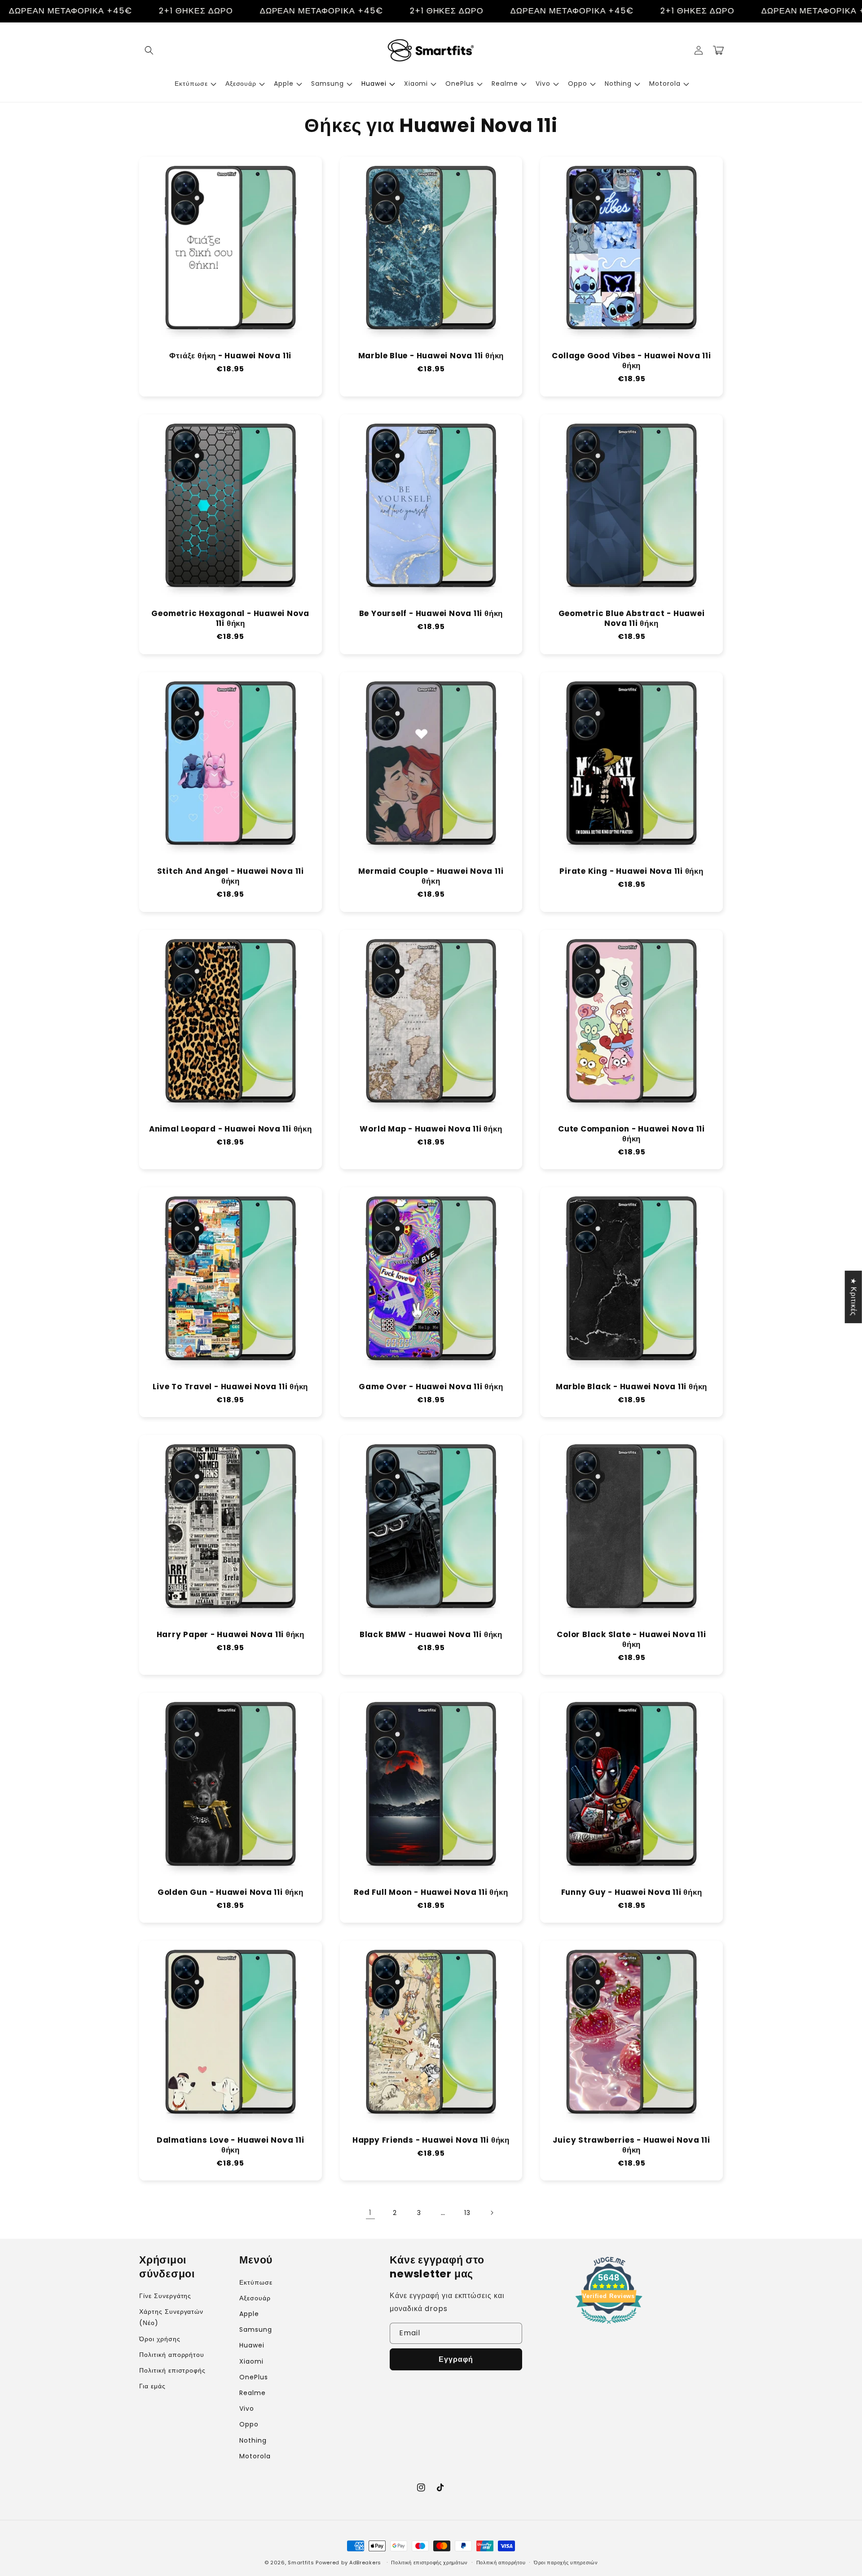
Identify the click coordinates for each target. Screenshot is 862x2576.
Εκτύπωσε (256, 2282)
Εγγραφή (456, 2359)
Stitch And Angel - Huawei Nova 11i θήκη (231, 876)
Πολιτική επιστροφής (172, 2370)
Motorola (255, 2456)
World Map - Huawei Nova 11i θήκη (431, 1129)
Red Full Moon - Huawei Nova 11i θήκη (431, 1893)
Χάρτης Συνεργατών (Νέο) (171, 2317)
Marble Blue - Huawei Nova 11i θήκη (431, 356)
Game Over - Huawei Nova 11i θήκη (431, 1387)
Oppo (249, 2424)
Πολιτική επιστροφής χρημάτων (429, 2563)
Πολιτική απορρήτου (172, 2355)
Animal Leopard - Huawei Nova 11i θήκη (231, 1129)
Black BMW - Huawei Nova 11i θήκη (431, 1635)
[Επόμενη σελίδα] (492, 2213)
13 (467, 2213)
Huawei (252, 2345)
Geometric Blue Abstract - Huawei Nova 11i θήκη (632, 619)
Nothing (253, 2440)
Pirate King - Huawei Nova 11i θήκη (631, 872)
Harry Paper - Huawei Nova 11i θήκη (231, 1635)
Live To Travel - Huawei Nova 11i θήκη (230, 1387)
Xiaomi (251, 2361)
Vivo (247, 2409)
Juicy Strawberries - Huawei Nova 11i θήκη (631, 2145)
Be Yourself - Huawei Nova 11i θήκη (431, 614)
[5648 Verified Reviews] (609, 2325)
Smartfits (301, 2563)
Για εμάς (152, 2386)
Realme (253, 2393)
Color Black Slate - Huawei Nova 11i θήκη (631, 1640)
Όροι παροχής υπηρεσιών (566, 2563)
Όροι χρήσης (160, 2339)
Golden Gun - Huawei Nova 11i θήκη (231, 1893)
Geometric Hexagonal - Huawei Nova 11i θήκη (230, 619)
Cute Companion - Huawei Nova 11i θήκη (631, 1134)
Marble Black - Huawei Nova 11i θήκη (631, 1387)
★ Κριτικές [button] (854, 1297)
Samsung (256, 2329)
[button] (149, 50)
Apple (249, 2314)
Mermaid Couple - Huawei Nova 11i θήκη (431, 876)
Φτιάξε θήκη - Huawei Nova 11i (230, 356)
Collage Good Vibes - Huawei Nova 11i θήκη (631, 361)
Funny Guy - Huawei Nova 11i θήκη (632, 1893)
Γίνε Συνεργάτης (165, 2296)
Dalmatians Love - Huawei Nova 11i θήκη (231, 2145)
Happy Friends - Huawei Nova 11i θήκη (431, 2140)
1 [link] (370, 2213)
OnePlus (254, 2377)
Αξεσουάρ (255, 2298)
